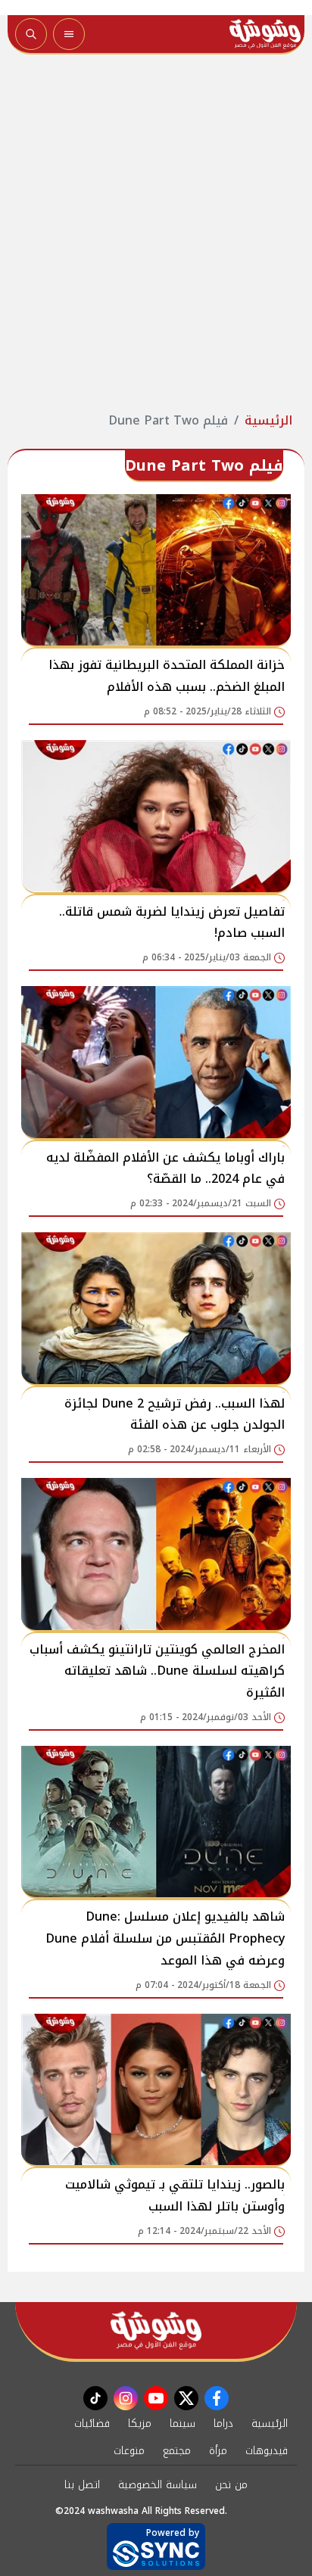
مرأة (218, 2451)
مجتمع (177, 2451)
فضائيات (92, 2424)
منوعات (129, 2451)
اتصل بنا (82, 2485)
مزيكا (140, 2424)
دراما (223, 2424)
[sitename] (156, 2330)
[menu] (69, 34)
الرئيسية (268, 420)
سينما (183, 2424)
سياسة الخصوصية (158, 2485)
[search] (31, 34)
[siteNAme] (265, 34)
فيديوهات (267, 2451)
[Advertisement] (156, 233)
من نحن (231, 2485)
